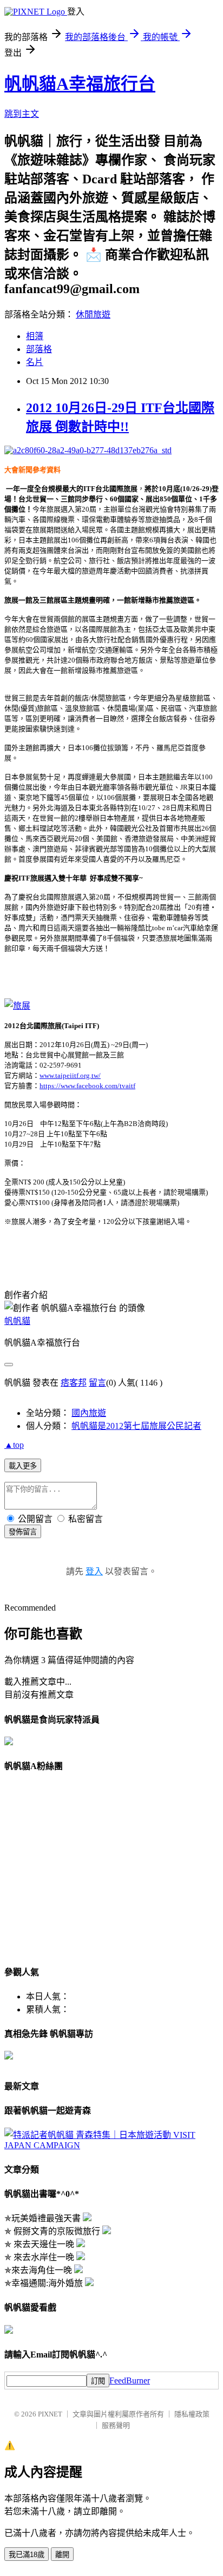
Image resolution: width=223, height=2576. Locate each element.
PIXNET (50, 2414)
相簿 (35, 336)
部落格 (39, 349)
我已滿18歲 (27, 2555)
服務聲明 (116, 2425)
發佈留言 (23, 1532)
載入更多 (23, 1466)
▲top (14, 1445)
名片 (35, 362)
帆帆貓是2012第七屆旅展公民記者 (136, 1426)
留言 (97, 1383)
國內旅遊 (89, 1413)
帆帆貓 (17, 1321)
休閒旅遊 (93, 314)
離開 (62, 2555)
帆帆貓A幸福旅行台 (80, 84)
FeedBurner (130, 2380)
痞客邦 (74, 1383)
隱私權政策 (192, 2414)
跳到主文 (22, 114)
